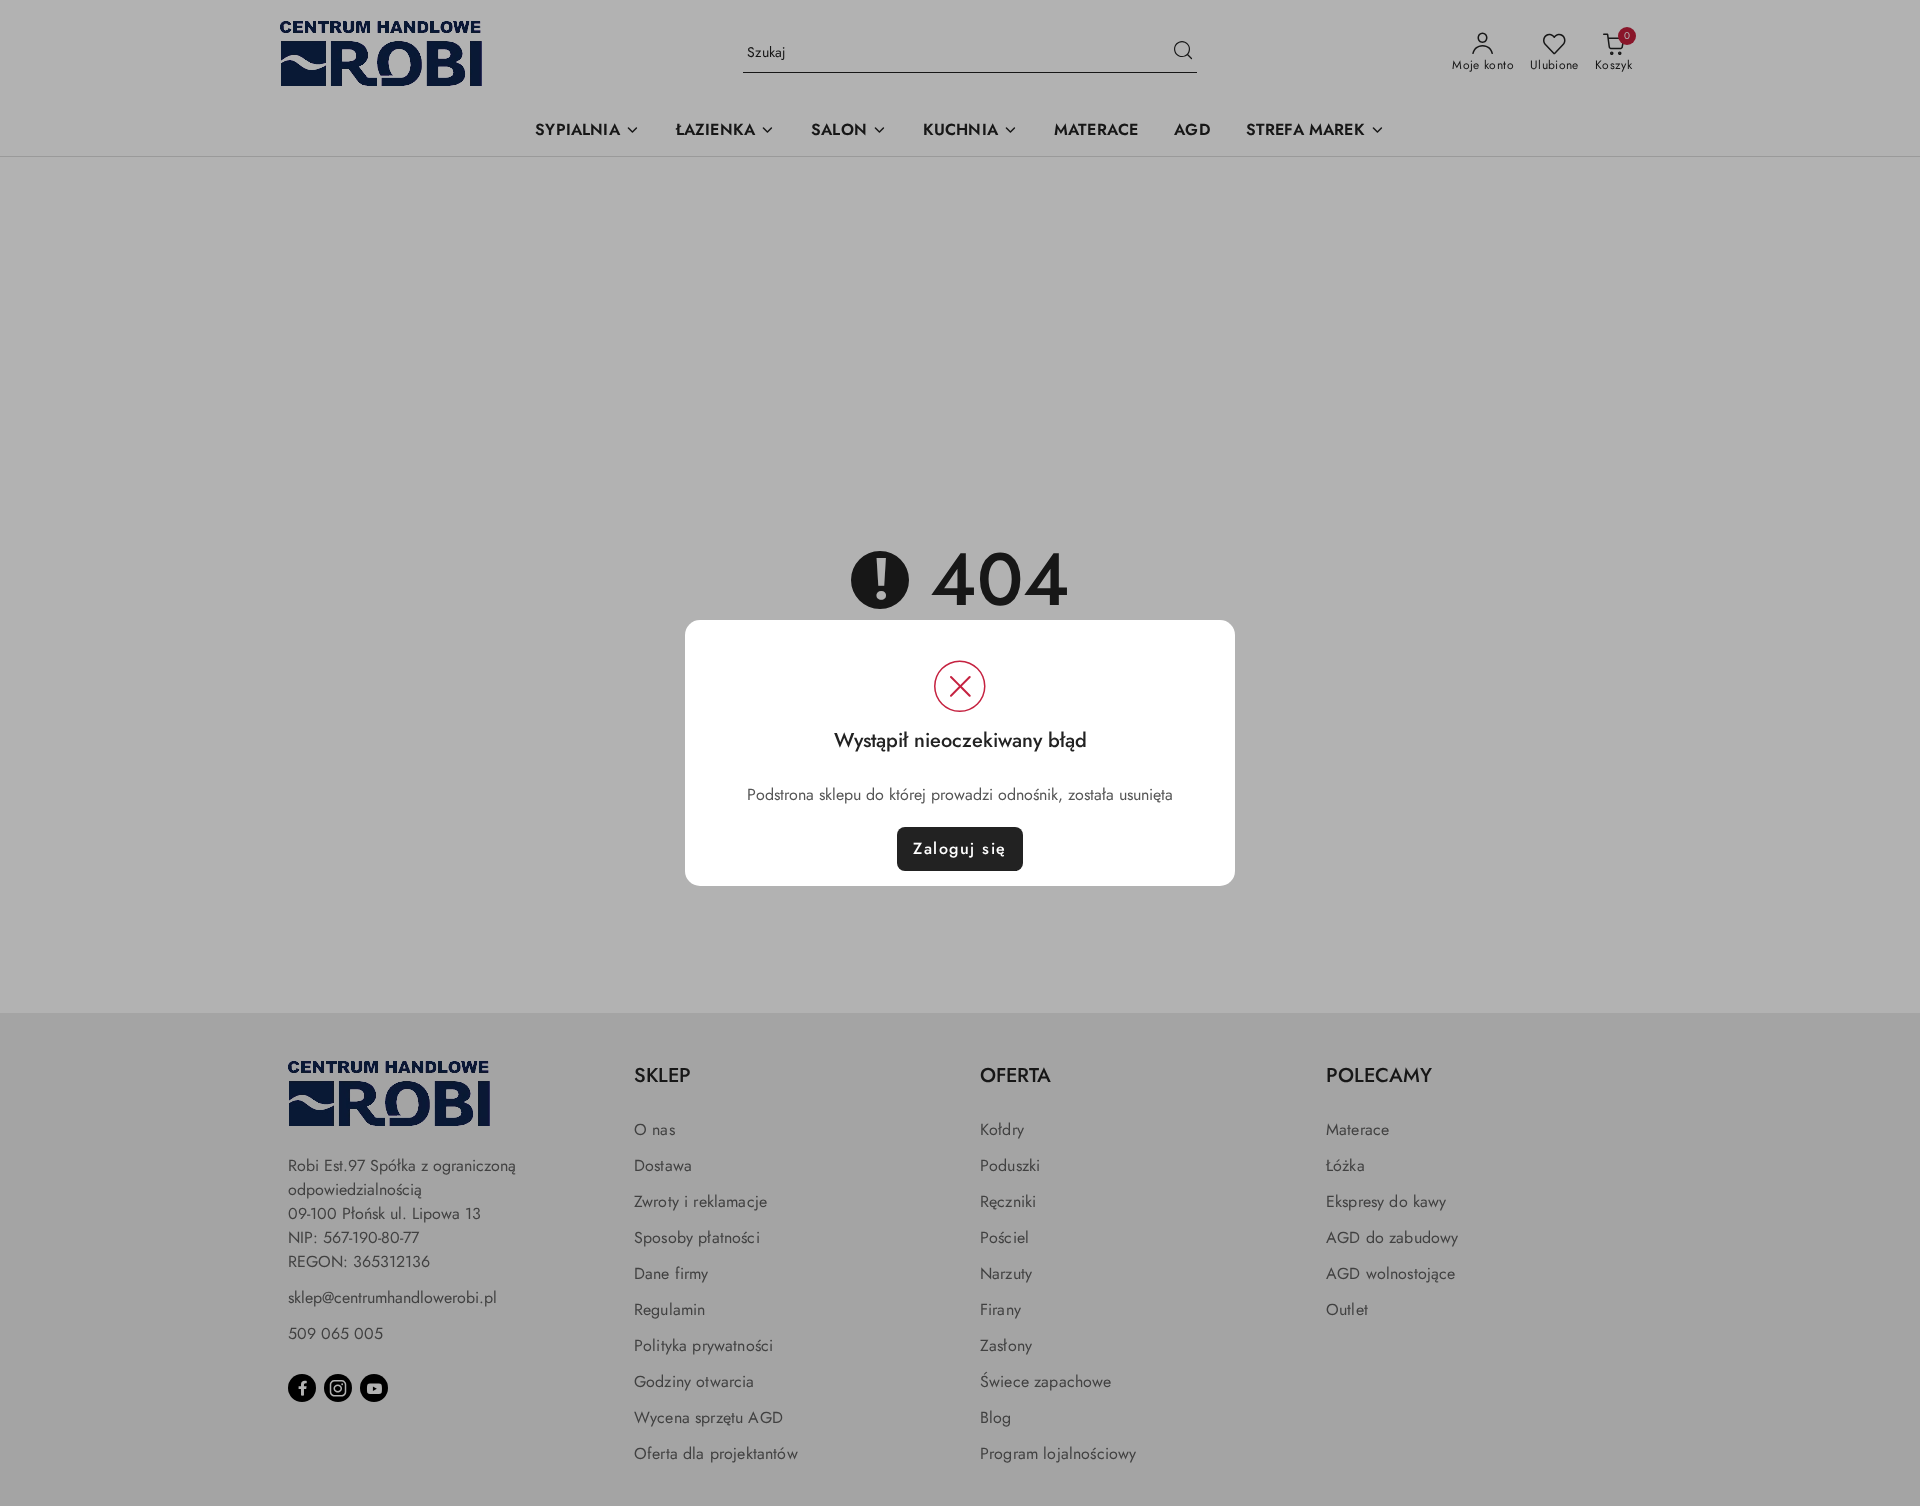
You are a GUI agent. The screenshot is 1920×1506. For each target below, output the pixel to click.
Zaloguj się (960, 848)
